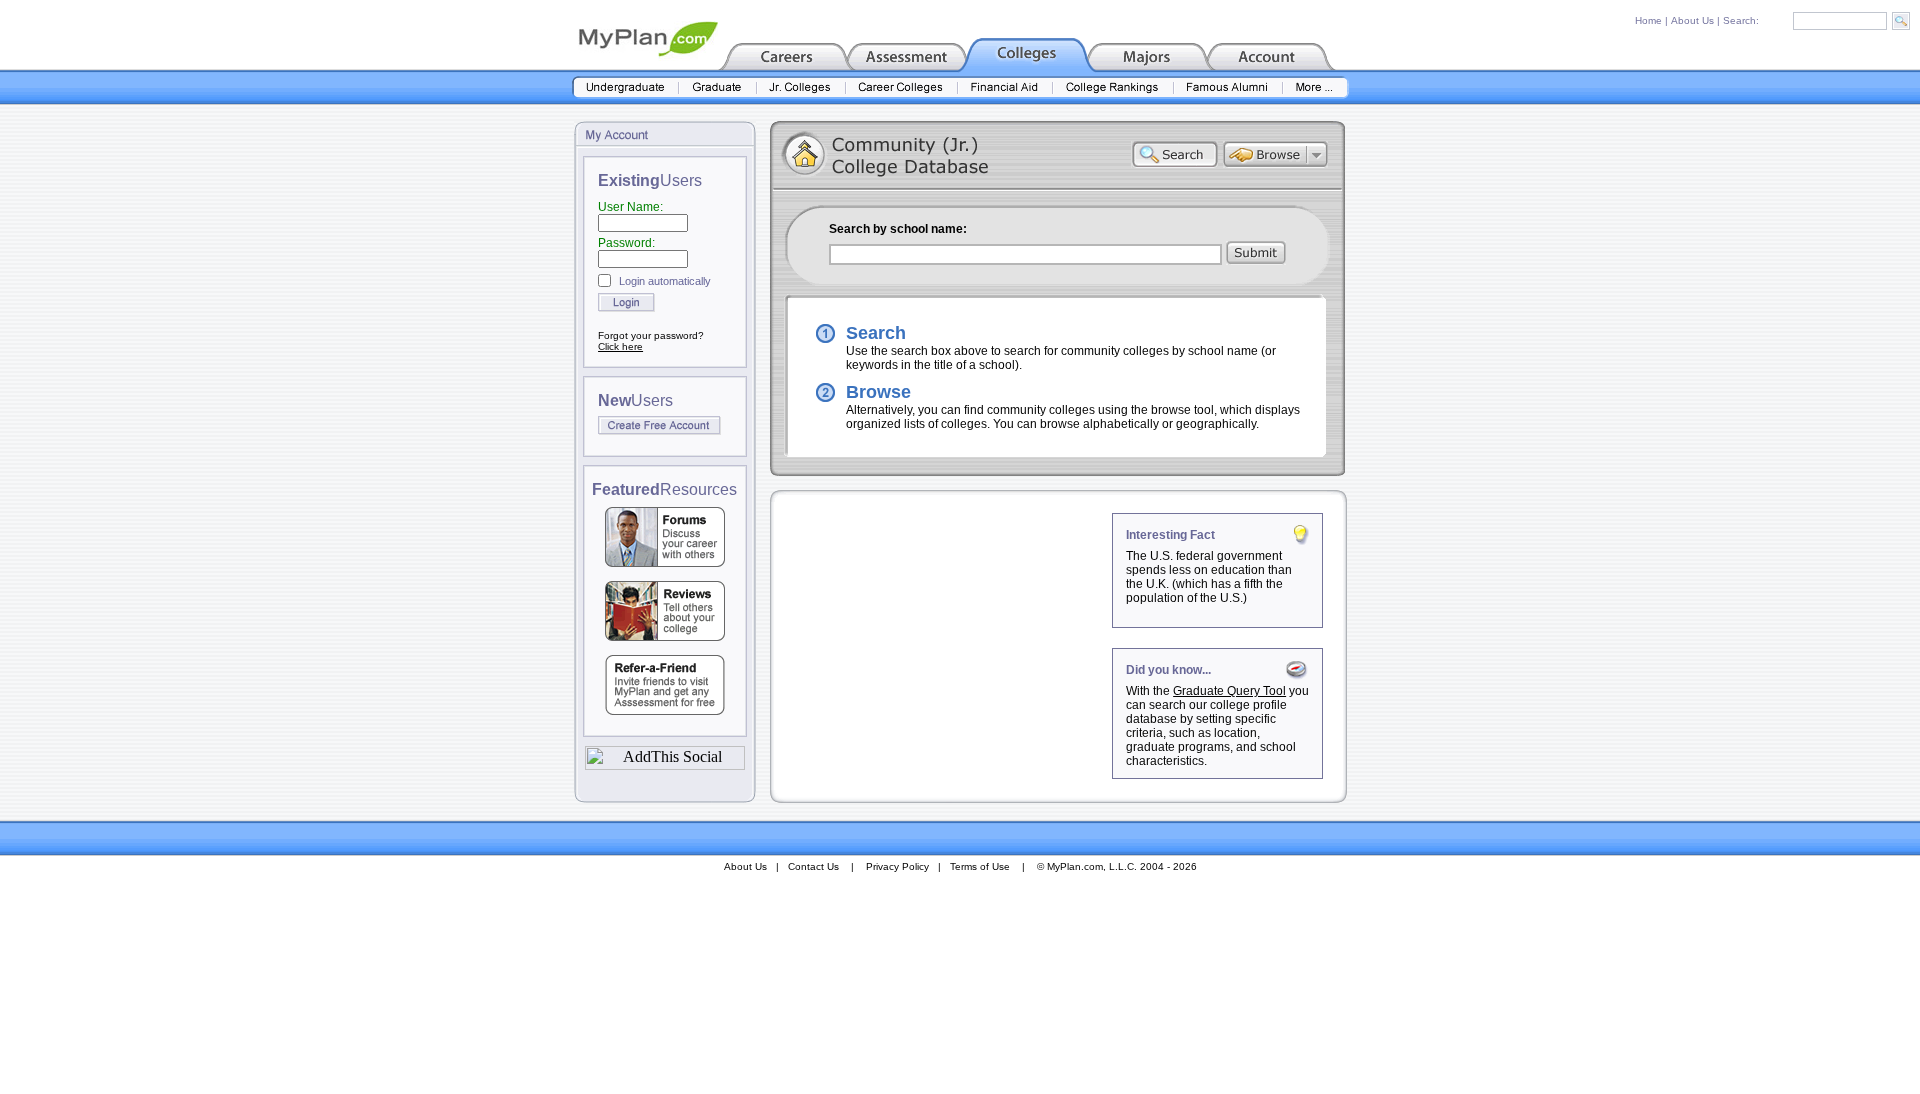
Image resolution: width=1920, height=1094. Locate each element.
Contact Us (813, 866)
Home (1648, 20)
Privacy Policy (897, 866)
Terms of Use (980, 866)
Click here (620, 346)
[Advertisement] (943, 638)
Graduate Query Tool (1229, 691)
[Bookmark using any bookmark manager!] (665, 764)
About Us (1692, 20)
